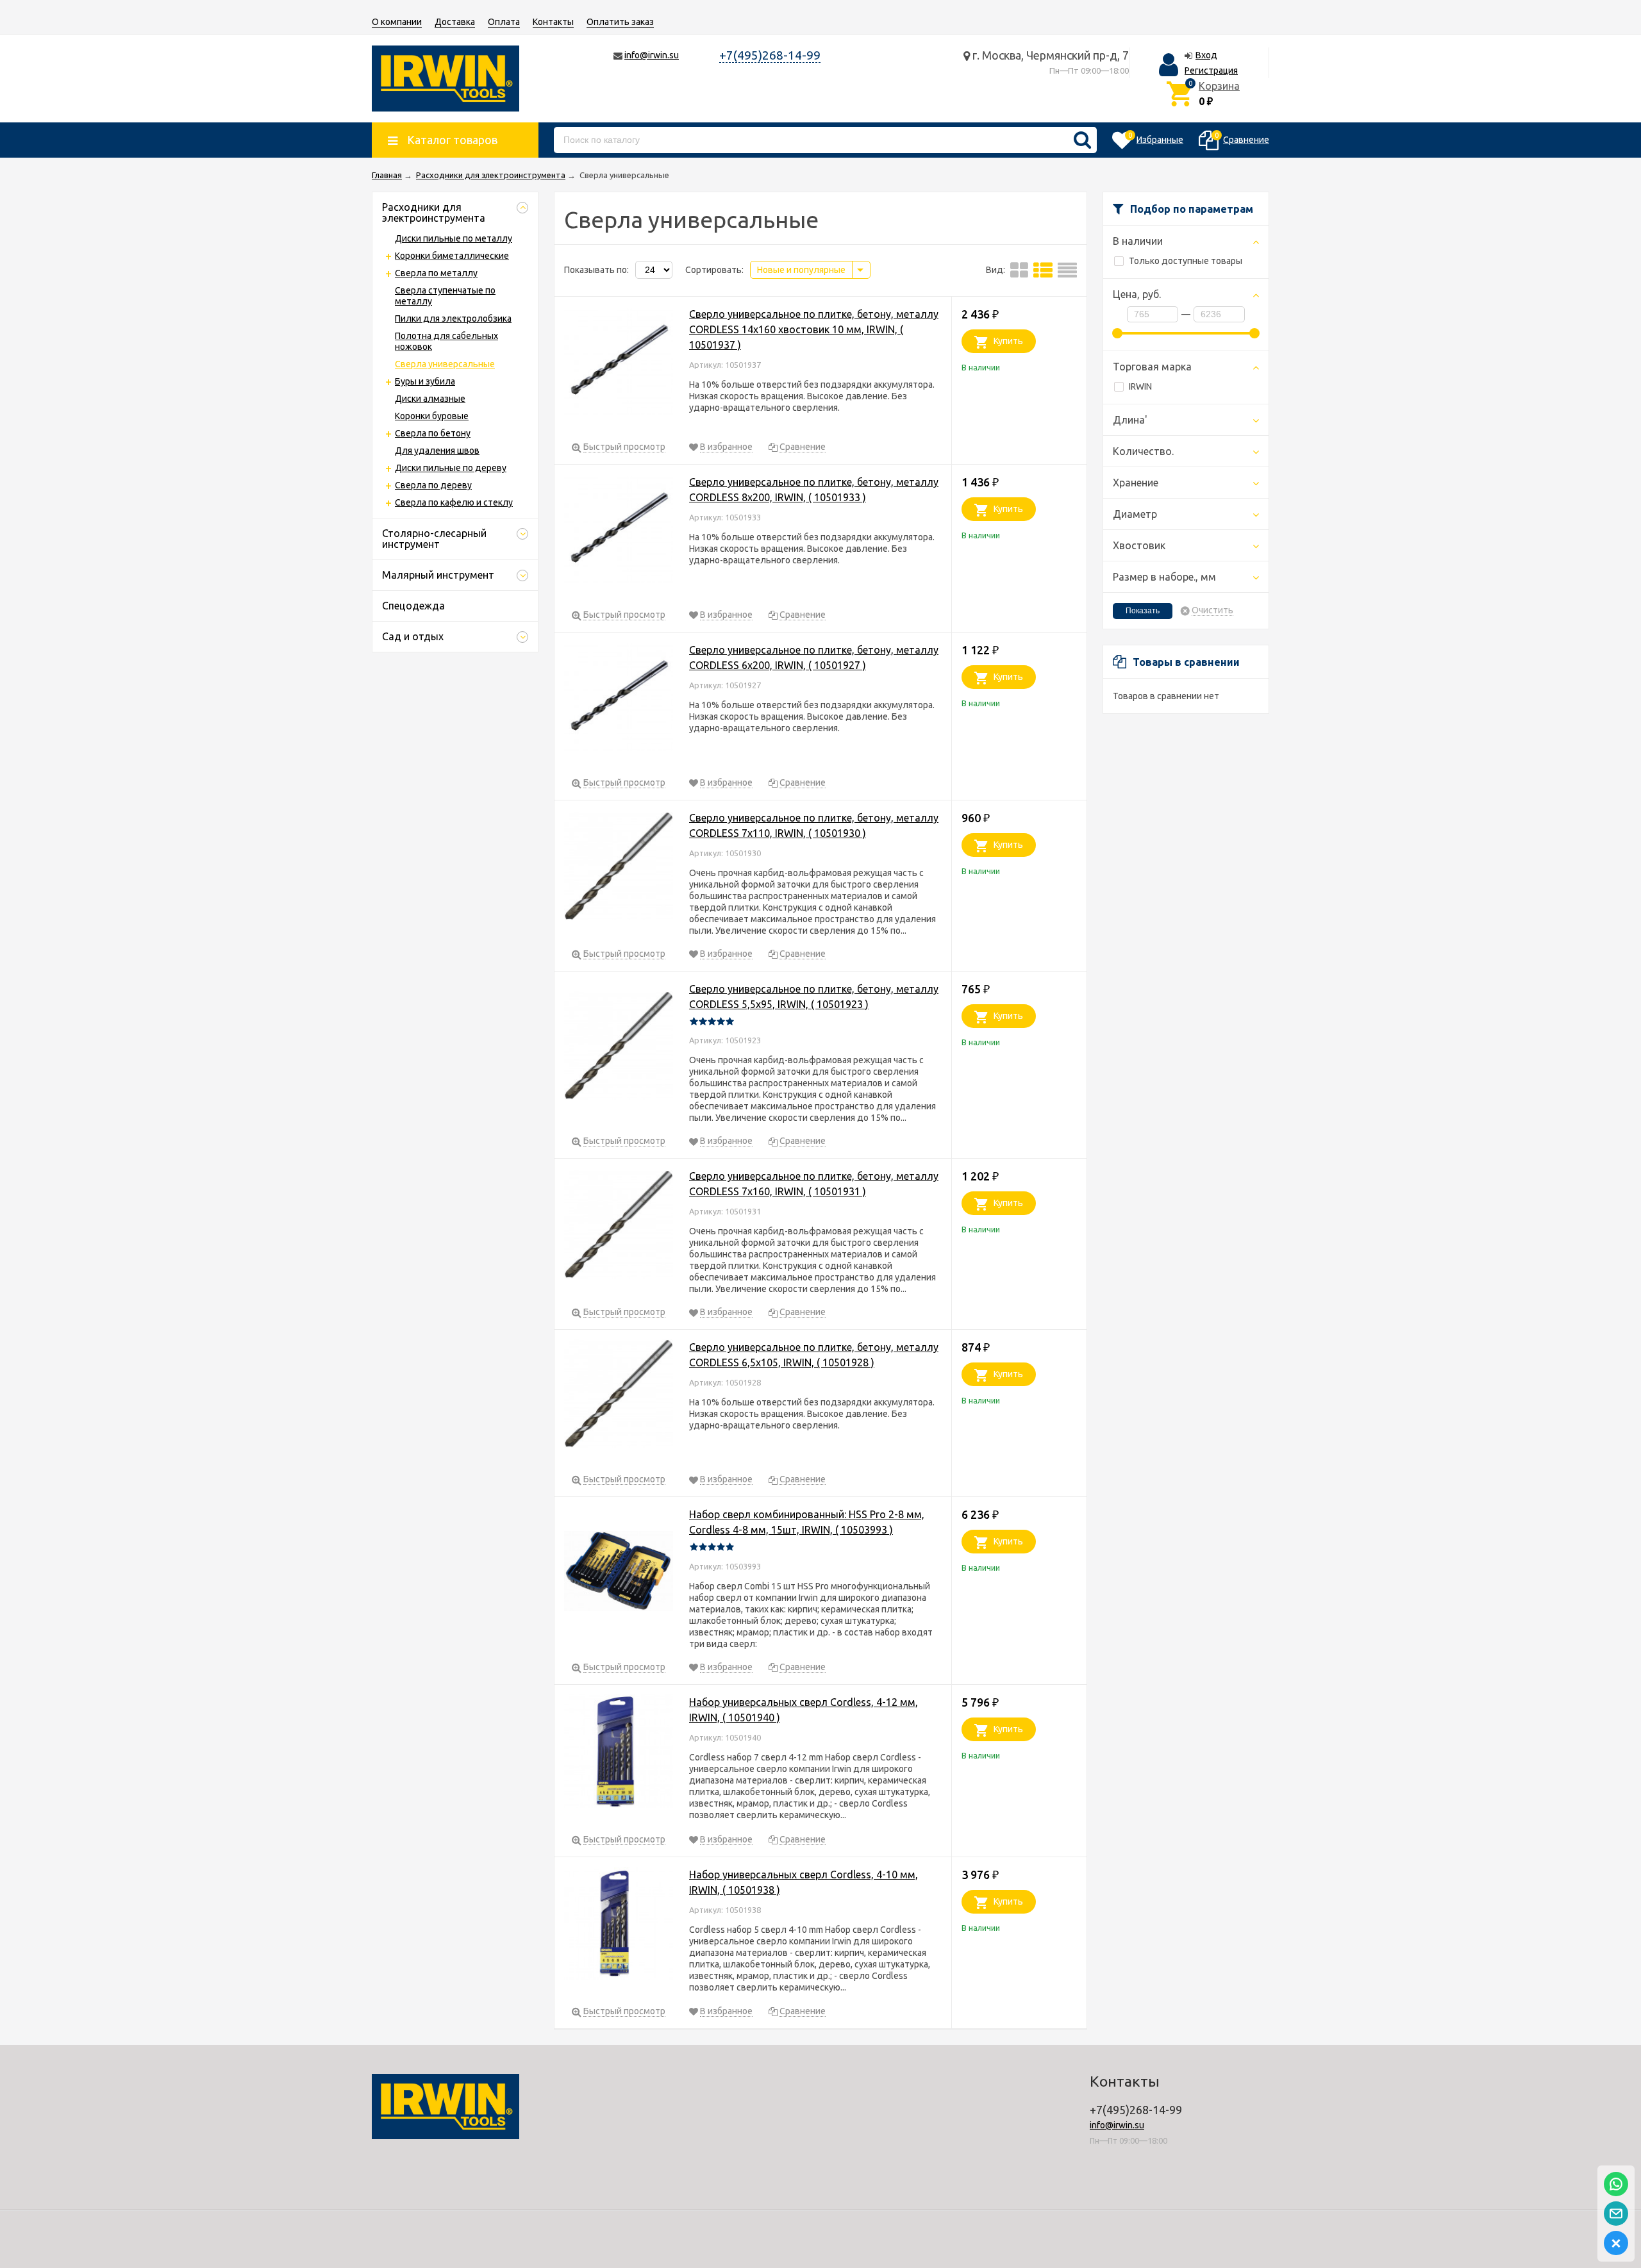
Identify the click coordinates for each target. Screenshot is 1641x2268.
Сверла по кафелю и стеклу (454, 502)
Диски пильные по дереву (451, 468)
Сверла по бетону (433, 433)
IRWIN (1140, 386)
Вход (1206, 55)
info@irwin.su (652, 55)
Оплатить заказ (620, 22)
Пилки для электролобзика (453, 319)
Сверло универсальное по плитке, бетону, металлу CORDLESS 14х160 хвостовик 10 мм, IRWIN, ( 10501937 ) (814, 329)
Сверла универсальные (445, 364)
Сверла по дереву (433, 485)
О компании (397, 22)
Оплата (504, 22)
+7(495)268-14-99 (770, 55)
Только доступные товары (1186, 261)
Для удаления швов (437, 451)
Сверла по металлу (436, 273)
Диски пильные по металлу (454, 238)
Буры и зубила (425, 381)
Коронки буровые (432, 416)
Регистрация (1211, 70)
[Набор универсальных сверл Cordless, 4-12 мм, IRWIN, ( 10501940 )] (619, 1753)
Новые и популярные (801, 270)
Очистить (1212, 610)
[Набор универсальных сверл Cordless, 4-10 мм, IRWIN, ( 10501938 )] (619, 1925)
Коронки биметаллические (452, 256)
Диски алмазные (430, 399)
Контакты (553, 22)
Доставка (455, 22)
